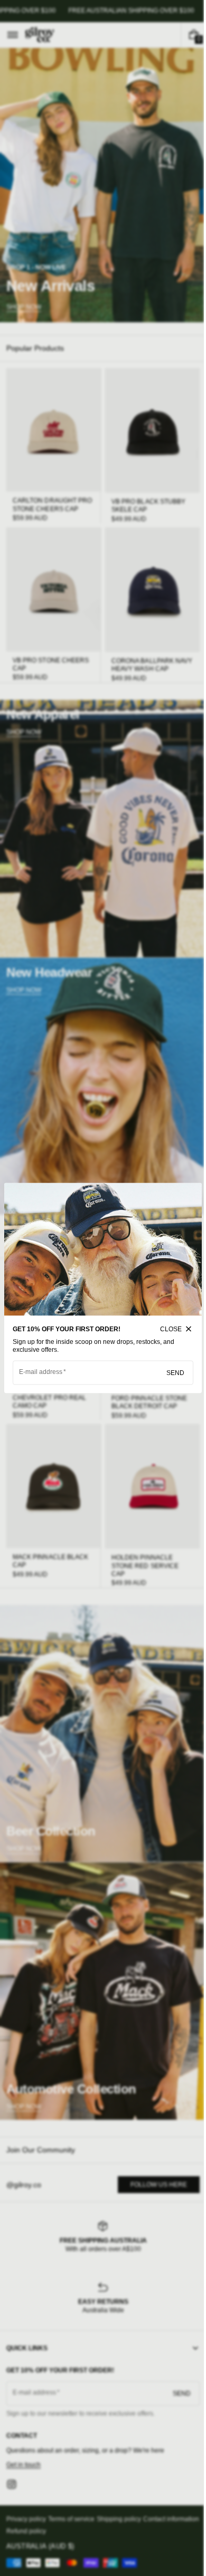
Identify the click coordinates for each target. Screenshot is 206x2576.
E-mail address (41, 1369)
